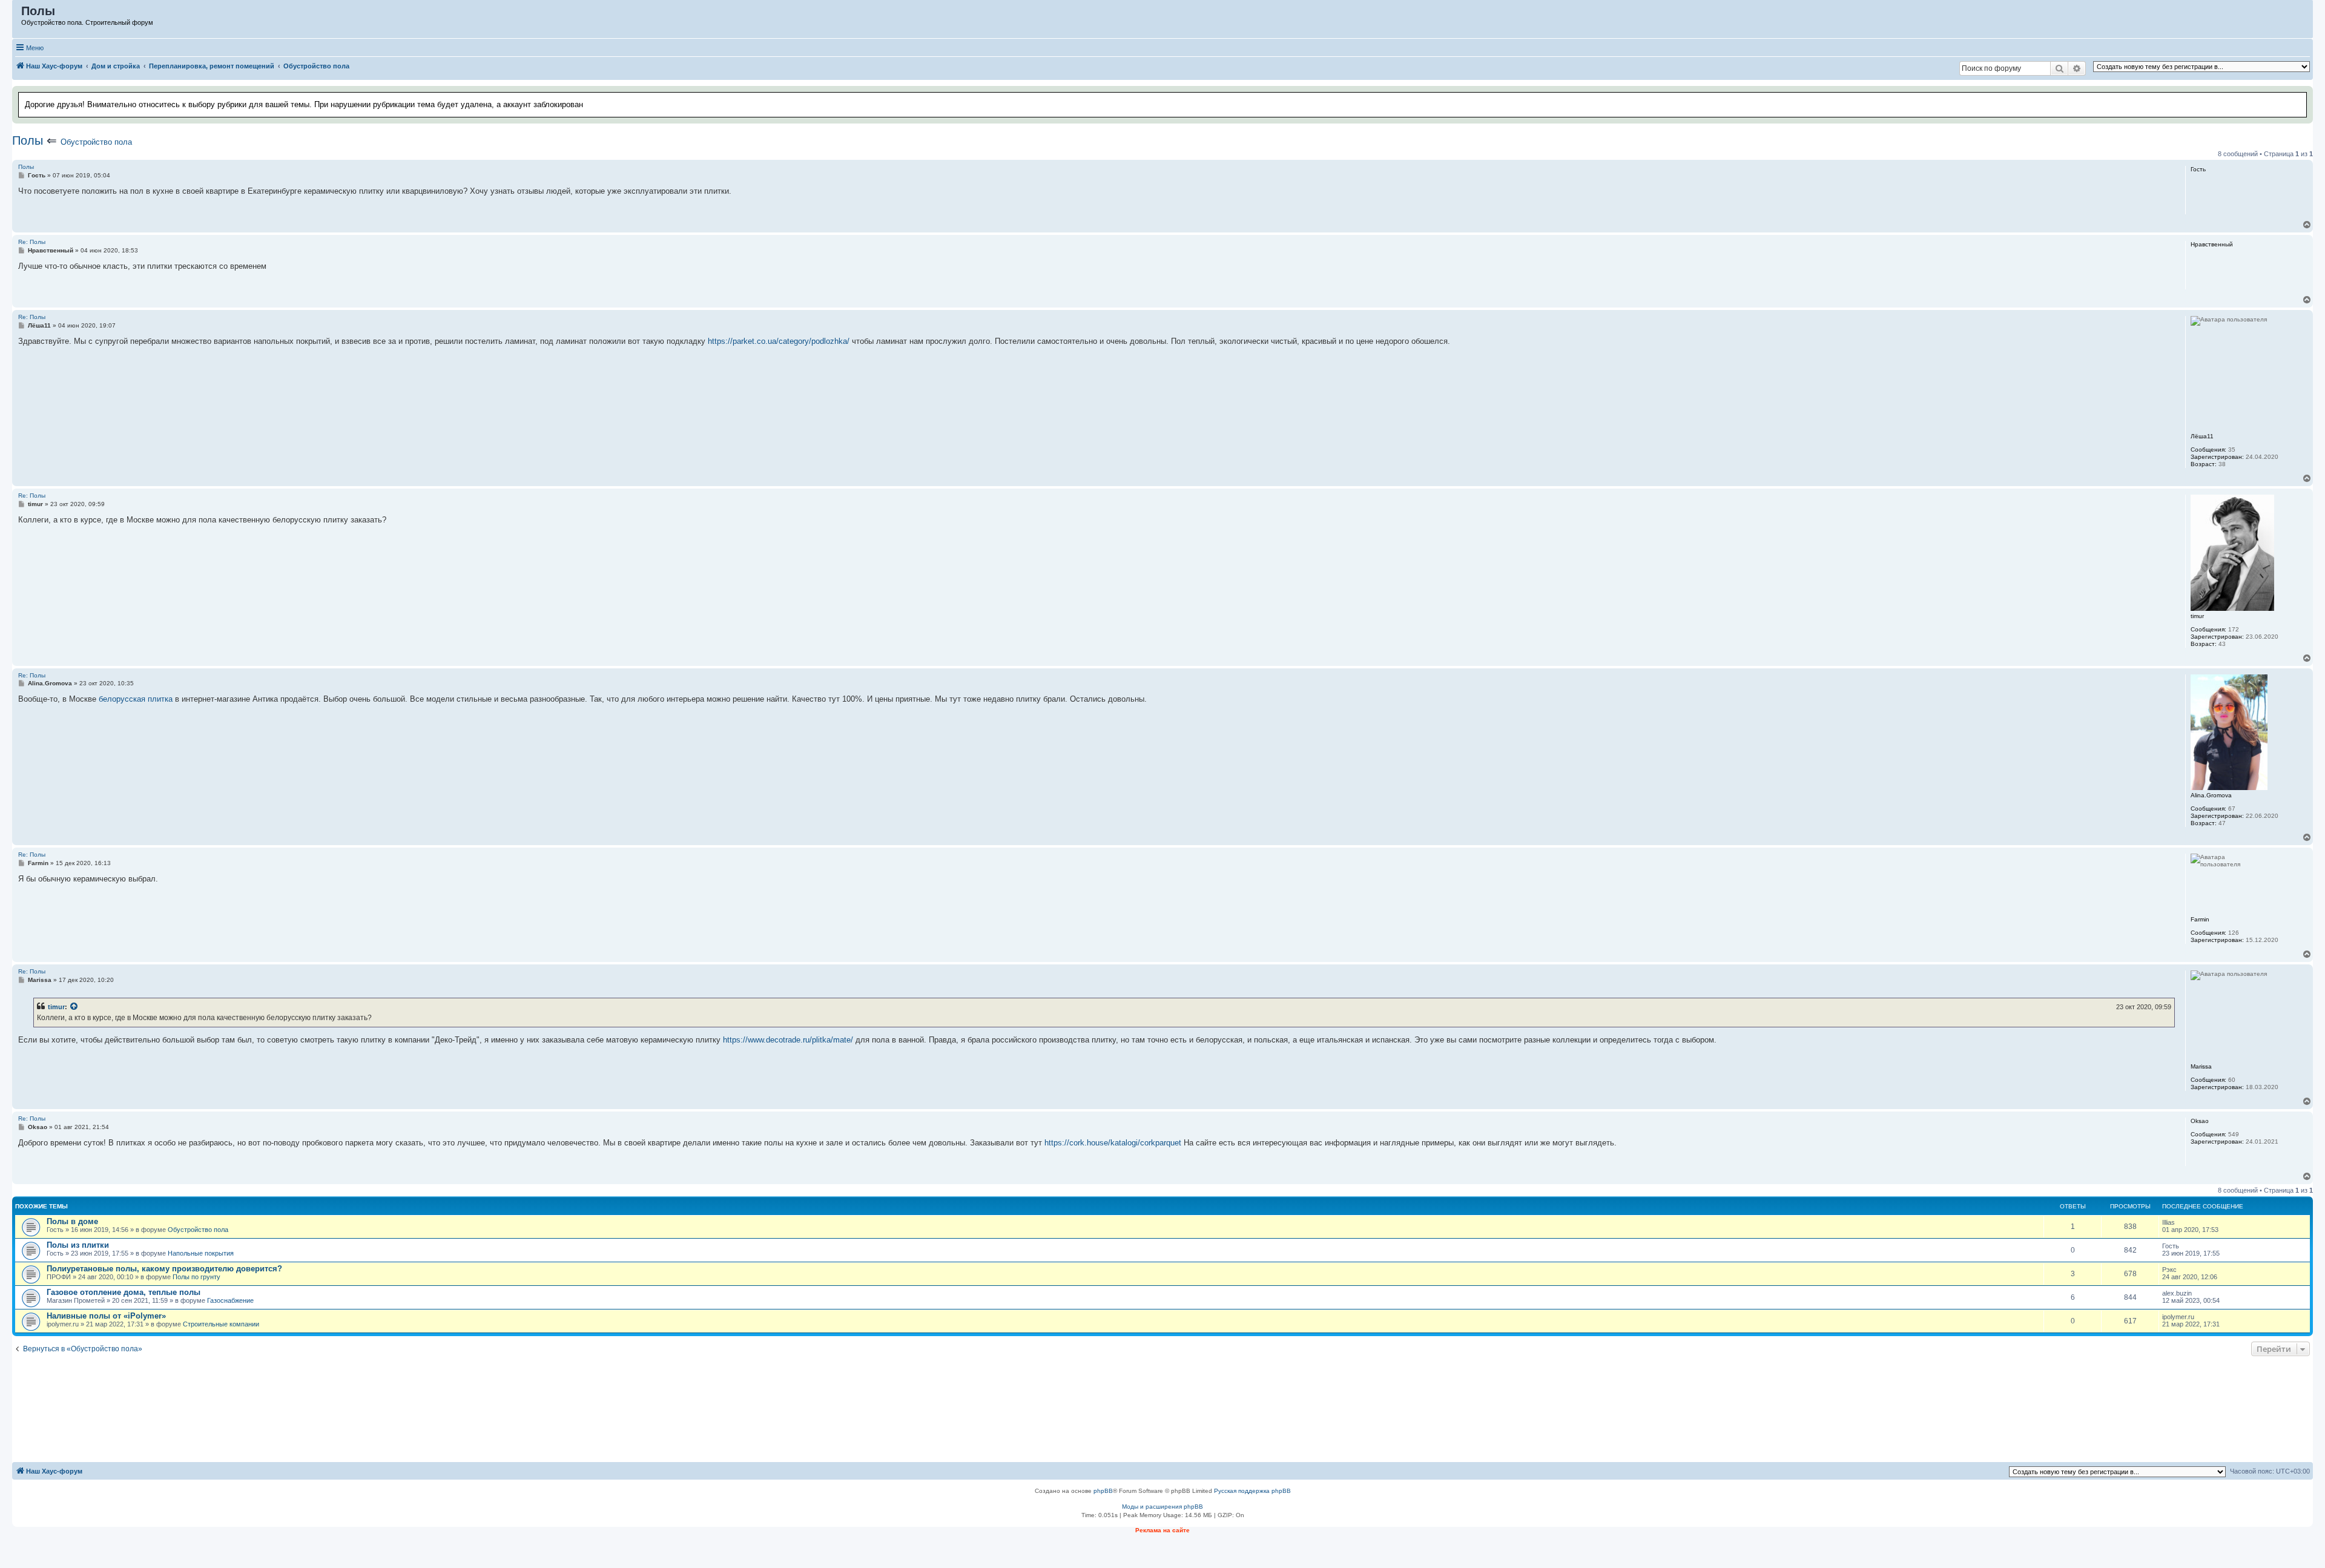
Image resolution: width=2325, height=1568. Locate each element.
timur (56, 1007)
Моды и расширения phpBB (1162, 1507)
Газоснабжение (230, 1300)
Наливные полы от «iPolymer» (106, 1316)
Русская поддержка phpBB (1252, 1491)
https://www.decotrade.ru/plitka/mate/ (788, 1040)
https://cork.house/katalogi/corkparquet (1113, 1143)
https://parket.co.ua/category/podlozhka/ (779, 341)
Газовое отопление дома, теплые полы (124, 1292)
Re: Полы (32, 242)
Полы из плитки (78, 1245)
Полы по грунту (196, 1277)
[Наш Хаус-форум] (17, 14)
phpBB (1103, 1491)
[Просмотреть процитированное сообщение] (74, 1007)
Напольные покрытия (201, 1253)
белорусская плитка (136, 699)
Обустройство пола (96, 142)
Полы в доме (72, 1221)
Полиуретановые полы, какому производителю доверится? (164, 1269)
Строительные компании (221, 1324)
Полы (28, 140)
